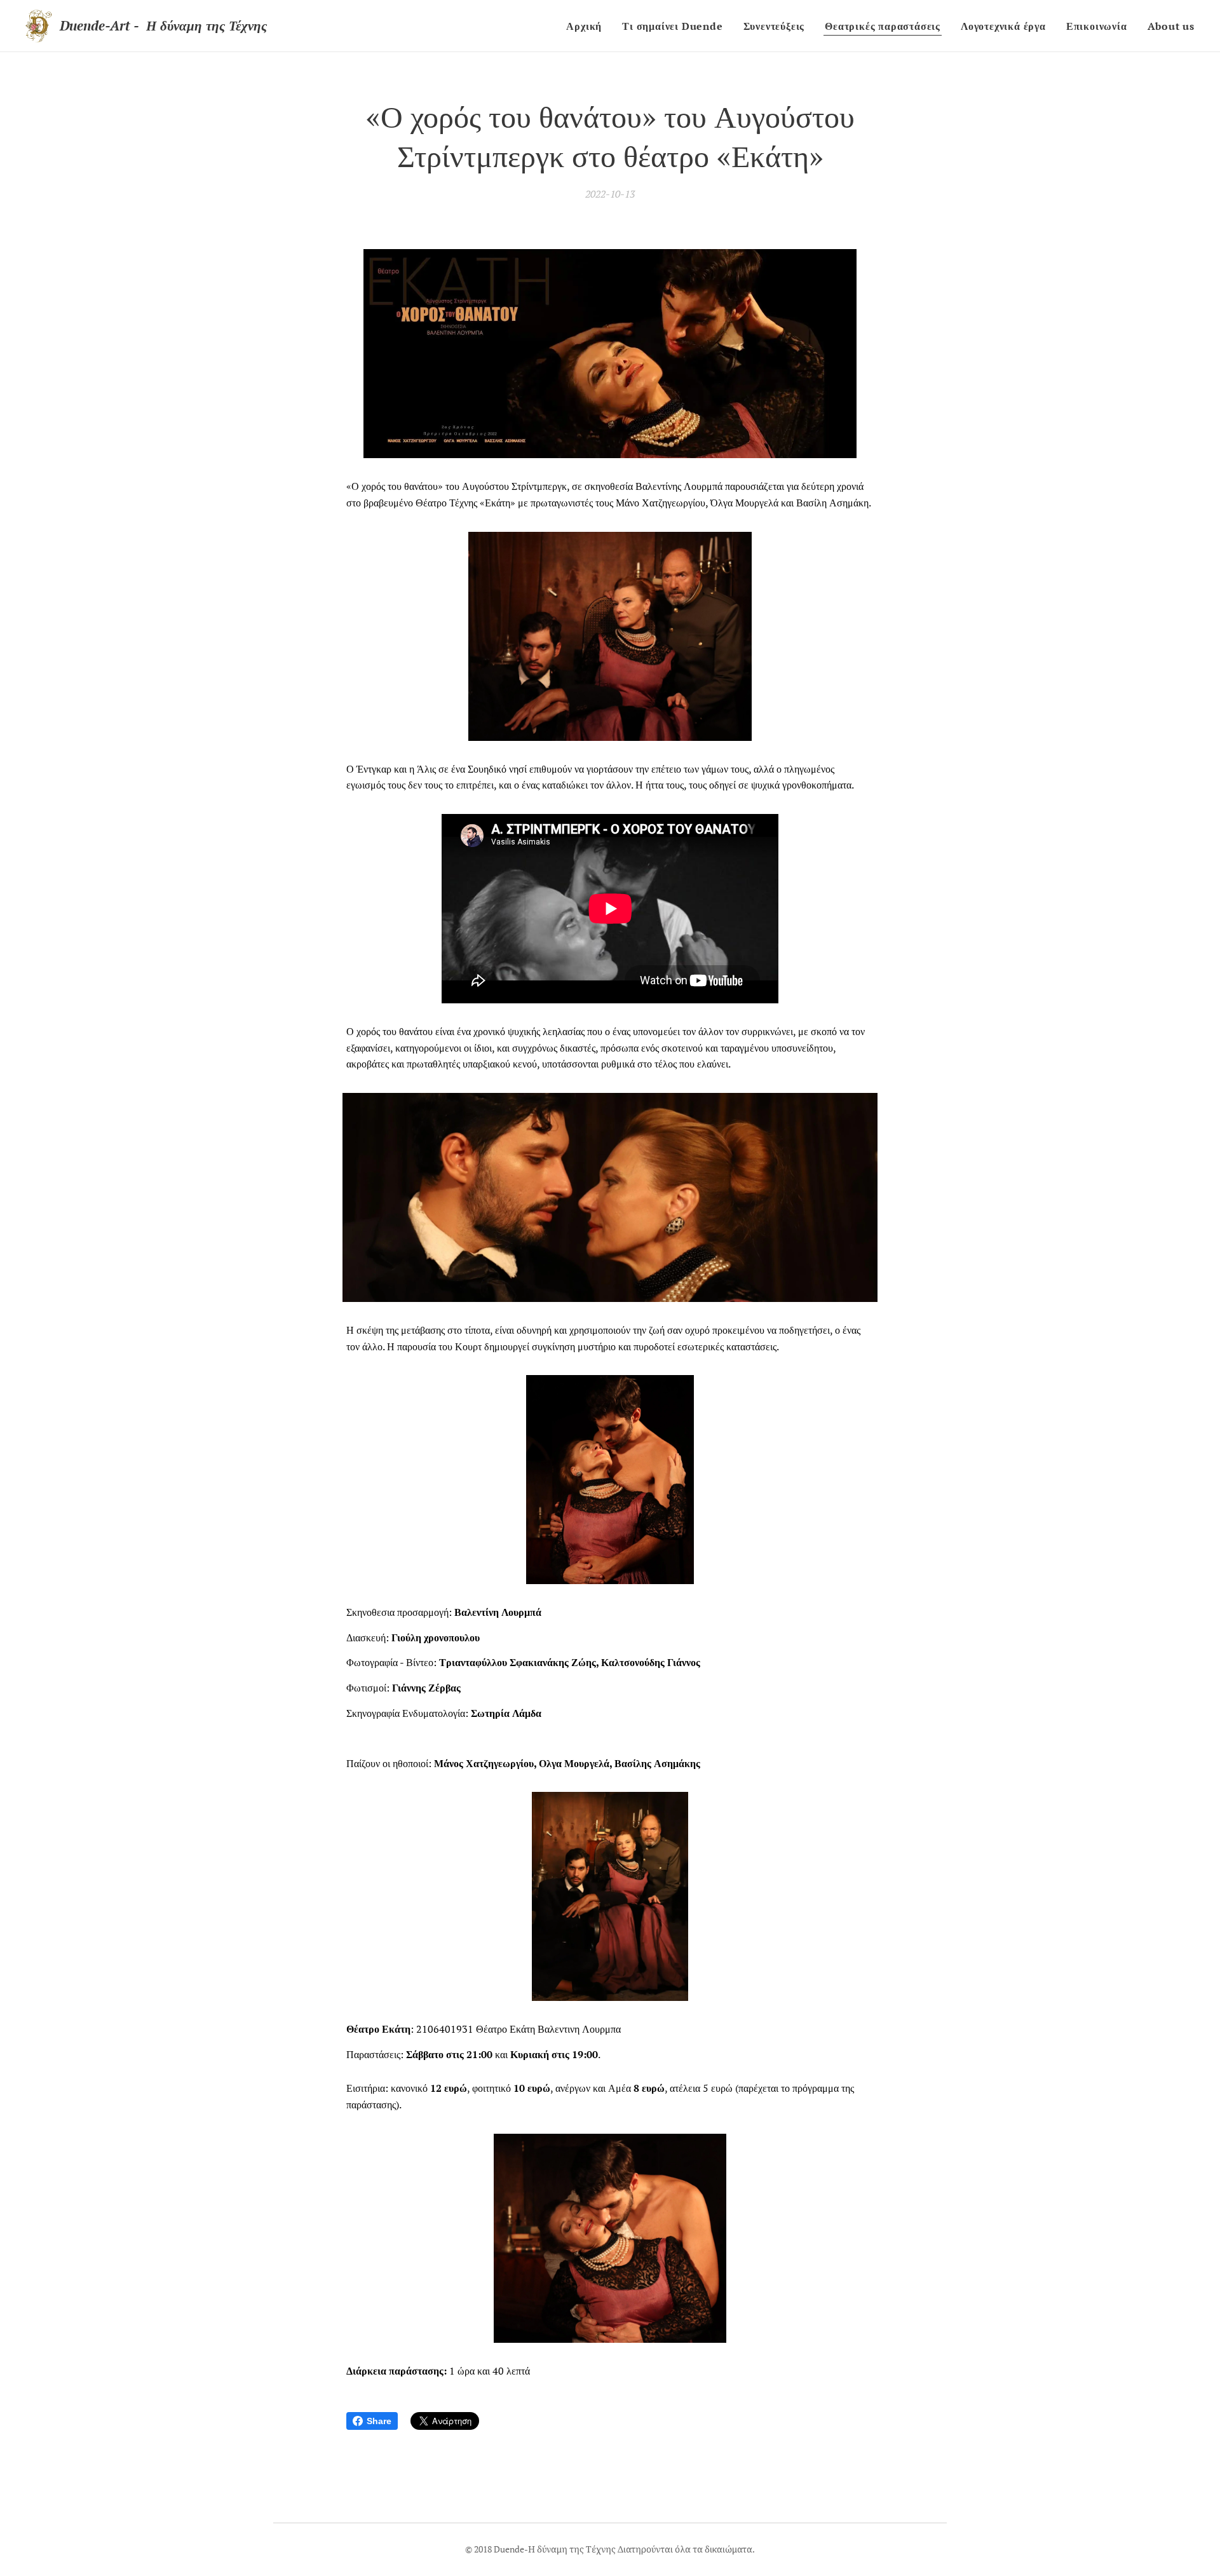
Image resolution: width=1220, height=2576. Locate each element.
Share (379, 2421)
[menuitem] (587, 26)
